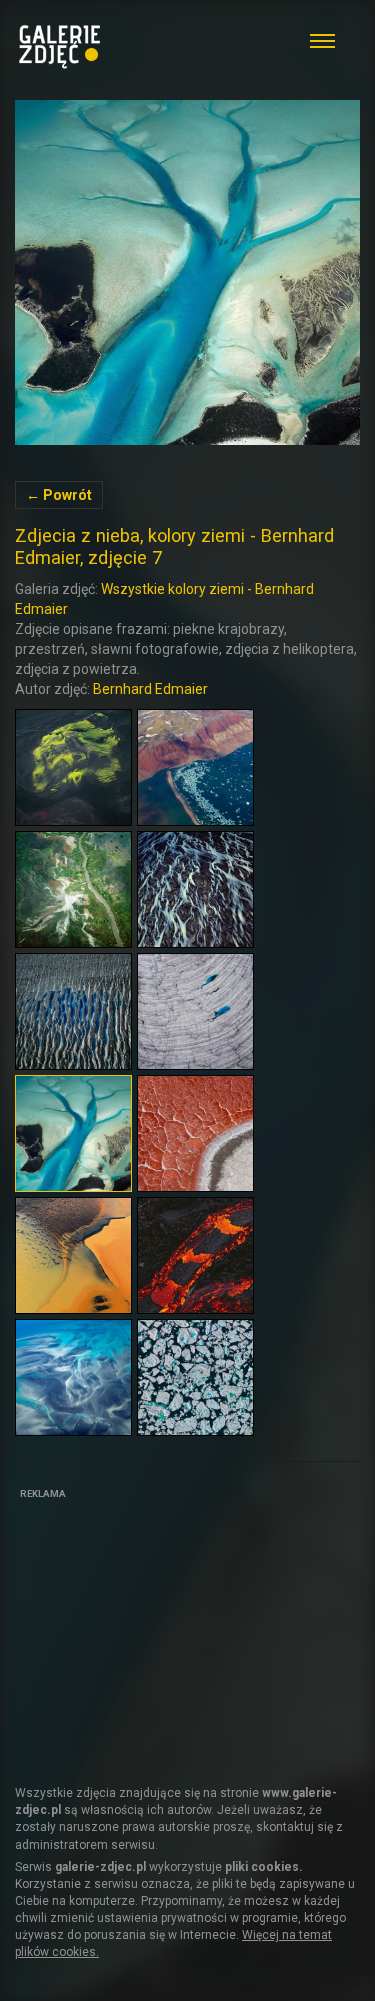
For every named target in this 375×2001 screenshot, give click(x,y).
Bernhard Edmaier (150, 689)
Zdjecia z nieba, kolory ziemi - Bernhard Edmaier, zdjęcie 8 (187, 272)
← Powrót (59, 495)
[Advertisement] (165, 1630)
